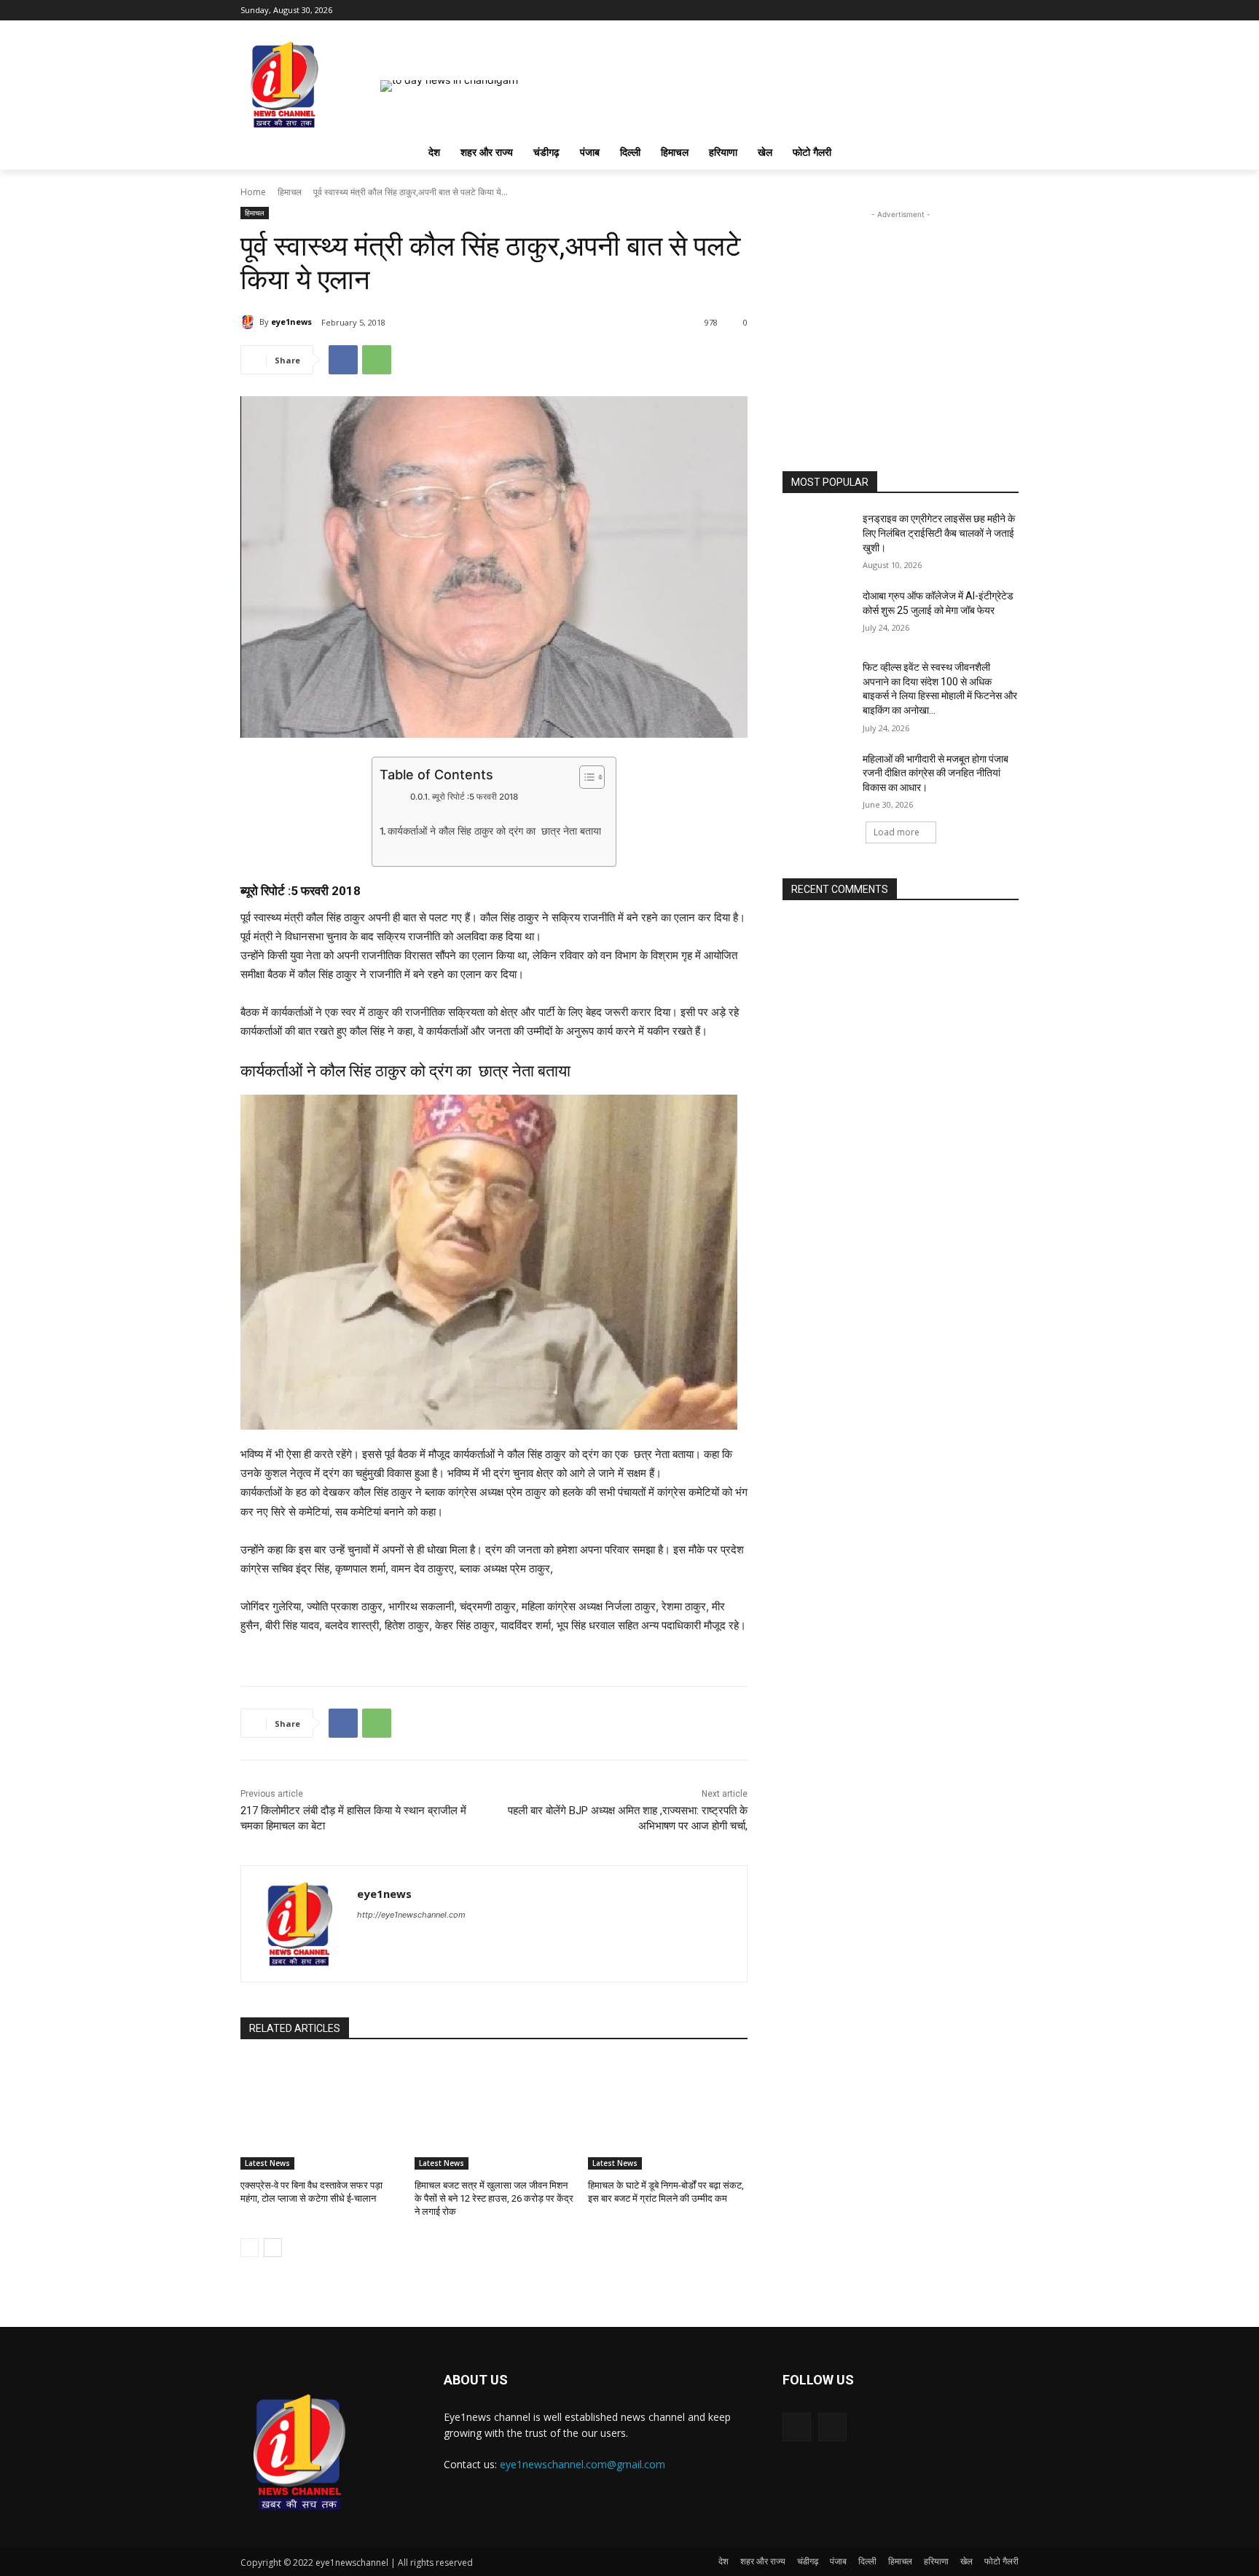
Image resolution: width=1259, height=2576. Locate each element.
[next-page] (273, 2248)
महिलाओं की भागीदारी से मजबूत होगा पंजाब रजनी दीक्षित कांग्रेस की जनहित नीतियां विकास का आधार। (936, 773)
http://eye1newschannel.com (411, 1915)
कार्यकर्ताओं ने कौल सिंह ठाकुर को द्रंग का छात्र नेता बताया (494, 831)
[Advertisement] (901, 313)
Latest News (267, 2163)
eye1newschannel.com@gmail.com (583, 2464)
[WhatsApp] (377, 360)
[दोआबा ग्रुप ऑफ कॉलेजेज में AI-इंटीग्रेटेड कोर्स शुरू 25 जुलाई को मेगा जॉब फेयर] (818, 614)
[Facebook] (990, 11)
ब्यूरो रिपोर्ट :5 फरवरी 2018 (475, 797)
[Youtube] (1010, 11)
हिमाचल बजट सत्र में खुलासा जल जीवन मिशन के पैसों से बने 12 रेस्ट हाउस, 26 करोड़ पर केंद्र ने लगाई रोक (494, 2198)
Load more (897, 832)
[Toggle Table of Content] (585, 777)
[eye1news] (250, 322)
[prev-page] (250, 2248)
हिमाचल (290, 192)
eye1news (291, 322)
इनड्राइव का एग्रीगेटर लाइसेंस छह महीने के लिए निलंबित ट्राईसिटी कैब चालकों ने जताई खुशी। (939, 533)
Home (253, 192)
